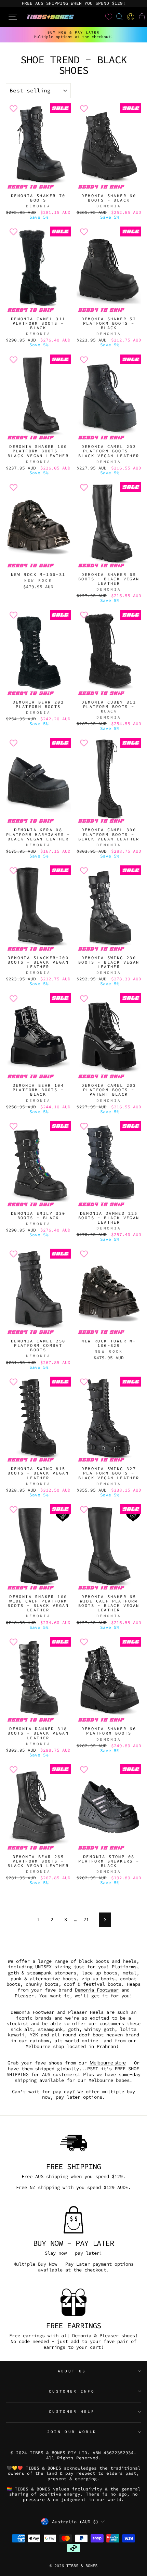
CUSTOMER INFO (72, 2391)
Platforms (124, 1967)
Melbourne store (108, 2063)
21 (86, 1919)
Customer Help (72, 2411)
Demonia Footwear (97, 1990)
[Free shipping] (73, 2143)
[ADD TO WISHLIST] (13, 108)
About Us (72, 2371)
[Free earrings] (73, 2302)
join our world (72, 2432)
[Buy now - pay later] (73, 2220)
